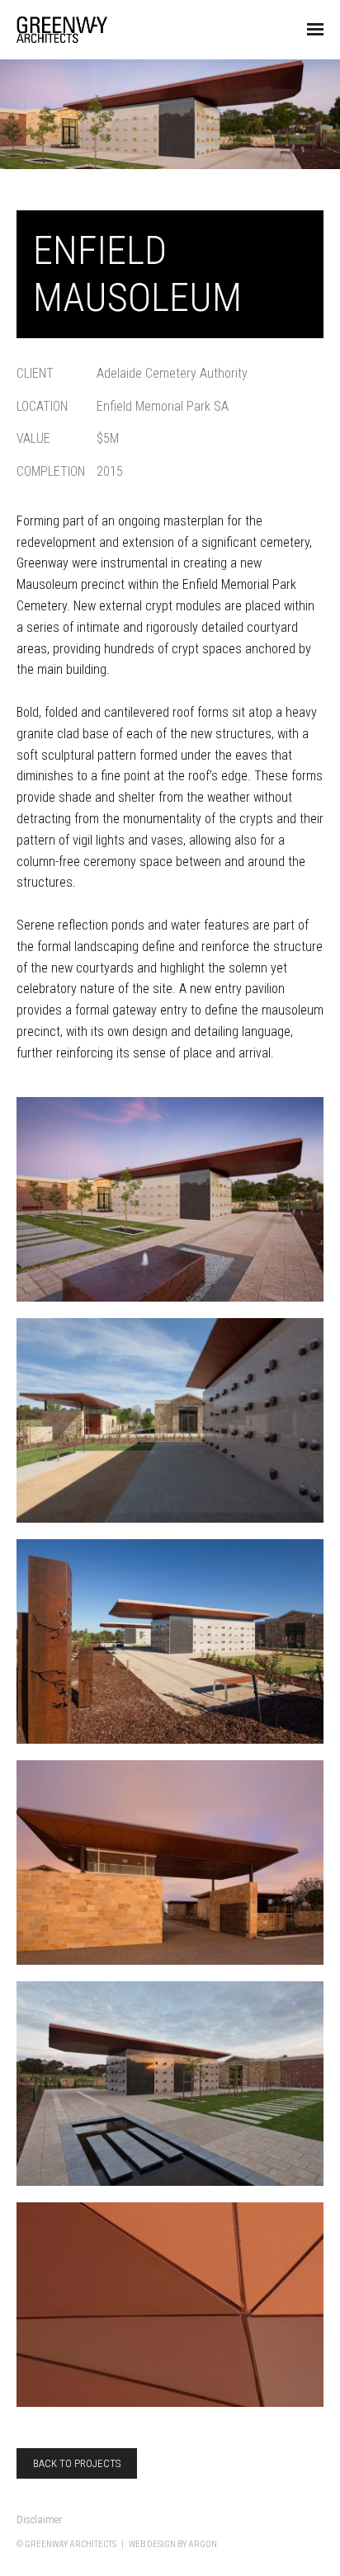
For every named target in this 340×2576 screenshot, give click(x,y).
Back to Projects (77, 2463)
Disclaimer (39, 2519)
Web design (152, 2544)
